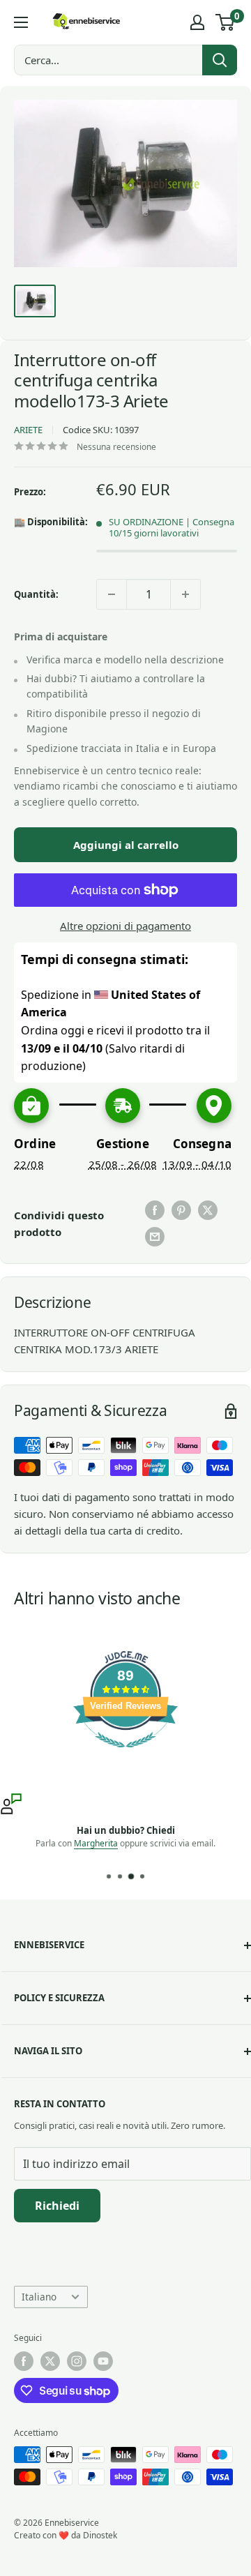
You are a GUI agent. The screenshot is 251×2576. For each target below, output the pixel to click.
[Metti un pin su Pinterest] (181, 1210)
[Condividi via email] (155, 1237)
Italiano (39, 2297)
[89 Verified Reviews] (125, 1754)
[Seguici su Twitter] (50, 2361)
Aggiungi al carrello (126, 845)
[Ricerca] (220, 60)
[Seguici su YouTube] (103, 2361)
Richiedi (57, 2206)
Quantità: (36, 594)
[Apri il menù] (21, 22)
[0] (226, 22)
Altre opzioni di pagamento (125, 926)
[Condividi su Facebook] (155, 1210)
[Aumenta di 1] (185, 594)
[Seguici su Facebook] (24, 2361)
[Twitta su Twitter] (208, 1210)
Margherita (96, 1843)
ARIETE (28, 430)
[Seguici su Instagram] (77, 2361)
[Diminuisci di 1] (112, 594)
